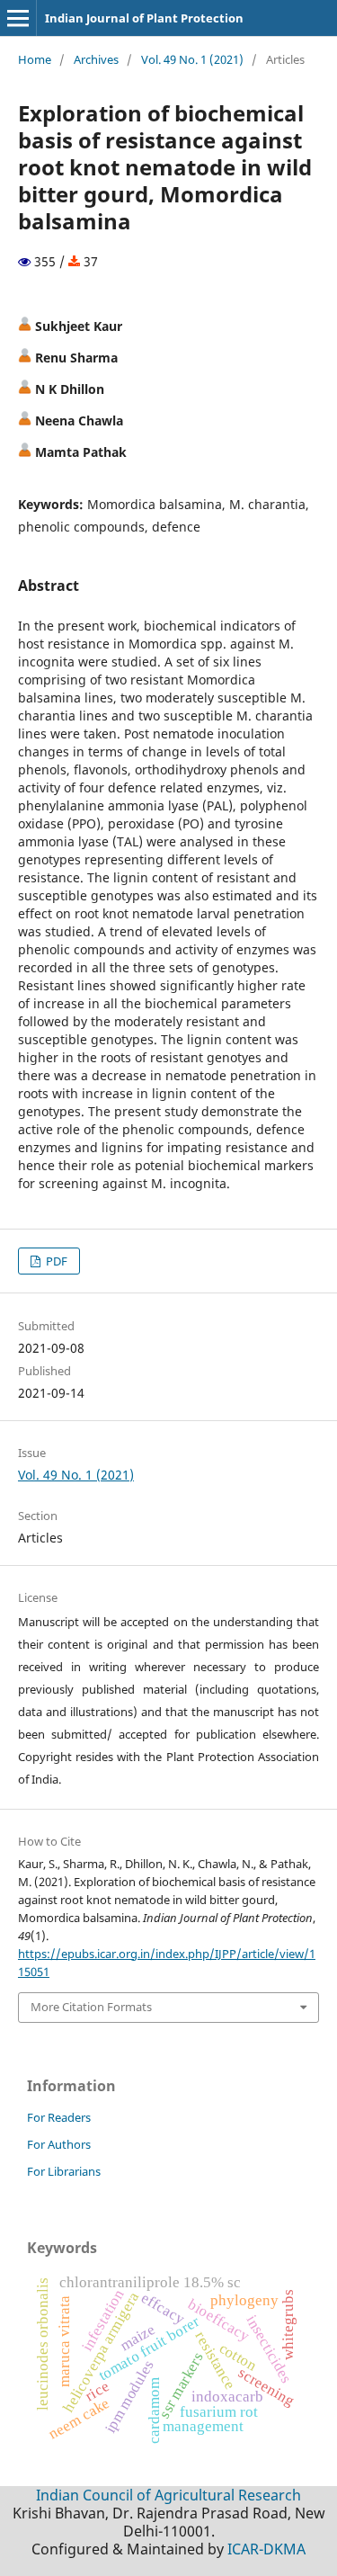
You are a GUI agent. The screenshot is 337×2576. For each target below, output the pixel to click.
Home (35, 59)
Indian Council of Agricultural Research (168, 2495)
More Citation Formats (91, 2007)
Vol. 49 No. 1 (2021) (192, 59)
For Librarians (64, 2171)
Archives (96, 59)
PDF (55, 1261)
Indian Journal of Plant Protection (144, 18)
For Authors (59, 2144)
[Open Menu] (18, 18)
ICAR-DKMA (266, 2549)
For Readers (59, 2117)
